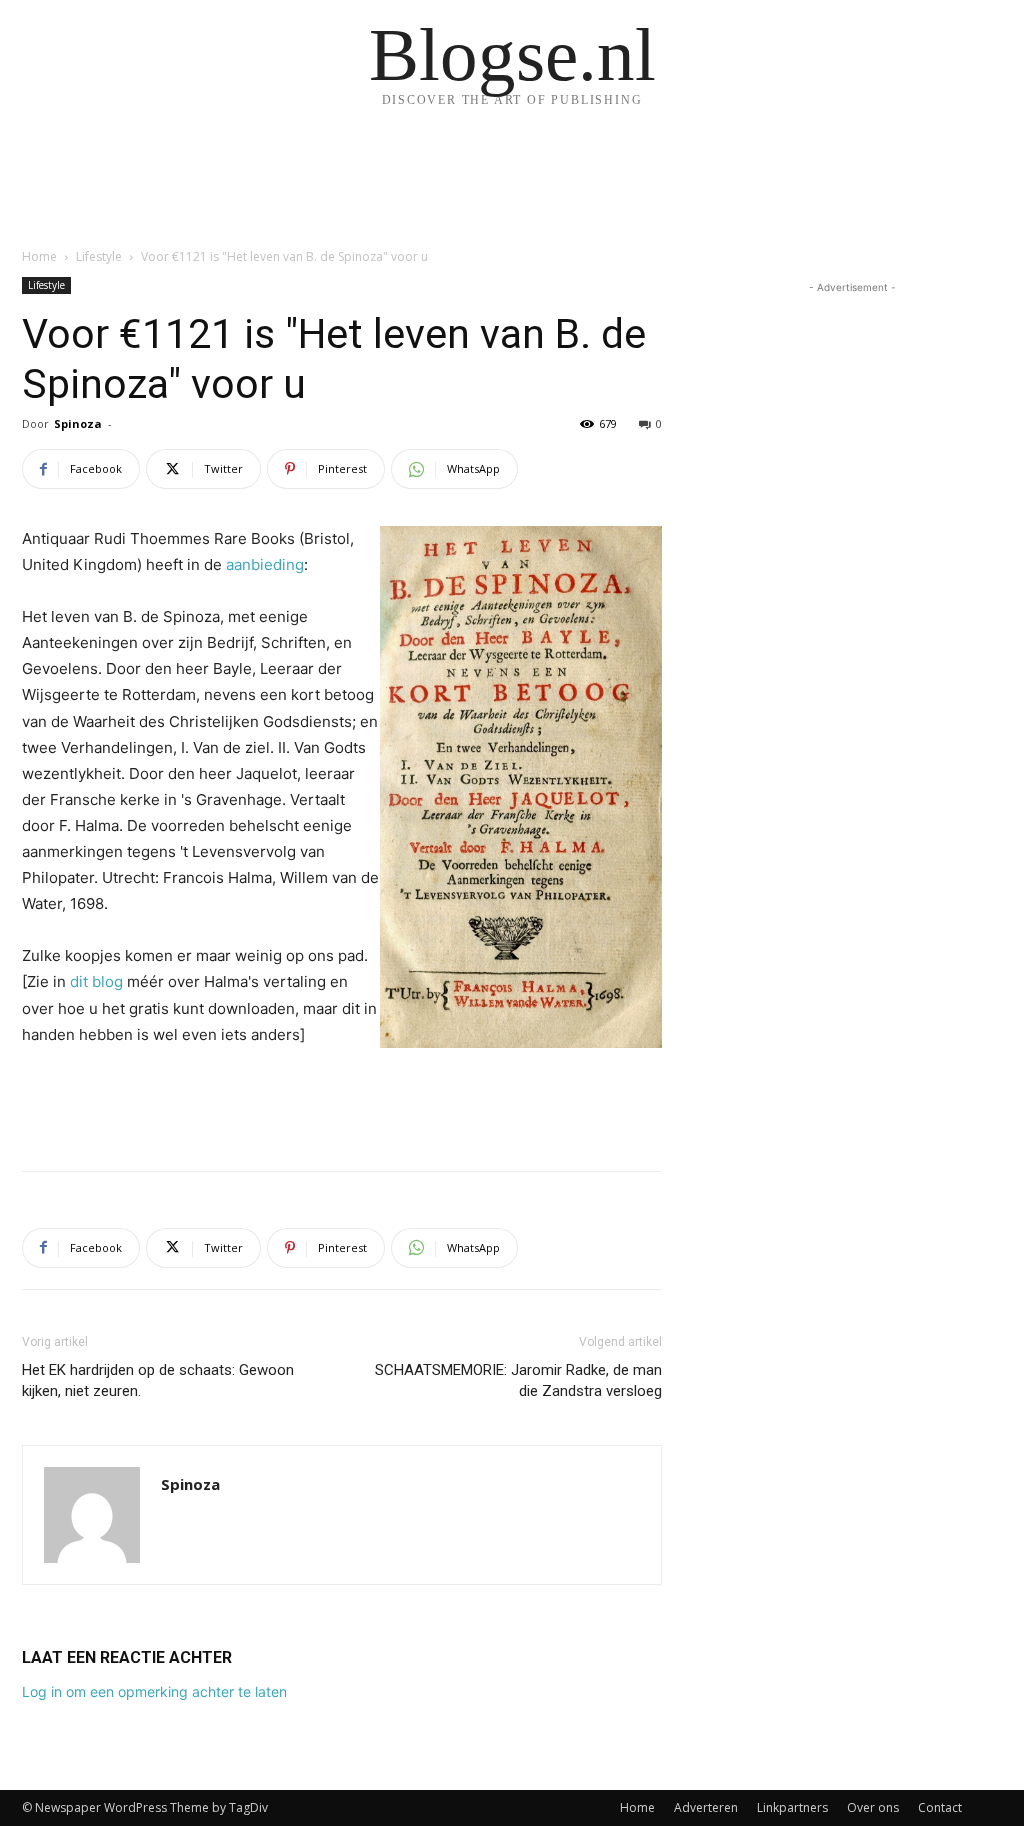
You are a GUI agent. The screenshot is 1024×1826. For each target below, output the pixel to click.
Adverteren (706, 1807)
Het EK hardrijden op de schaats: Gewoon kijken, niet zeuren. (158, 1380)
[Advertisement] (342, 1104)
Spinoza (78, 423)
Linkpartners (792, 1807)
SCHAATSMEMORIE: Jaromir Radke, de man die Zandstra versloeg (518, 1380)
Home (39, 256)
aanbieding (265, 564)
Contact (940, 1807)
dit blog (96, 981)
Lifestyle (99, 256)
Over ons (873, 1807)
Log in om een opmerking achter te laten (154, 1691)
